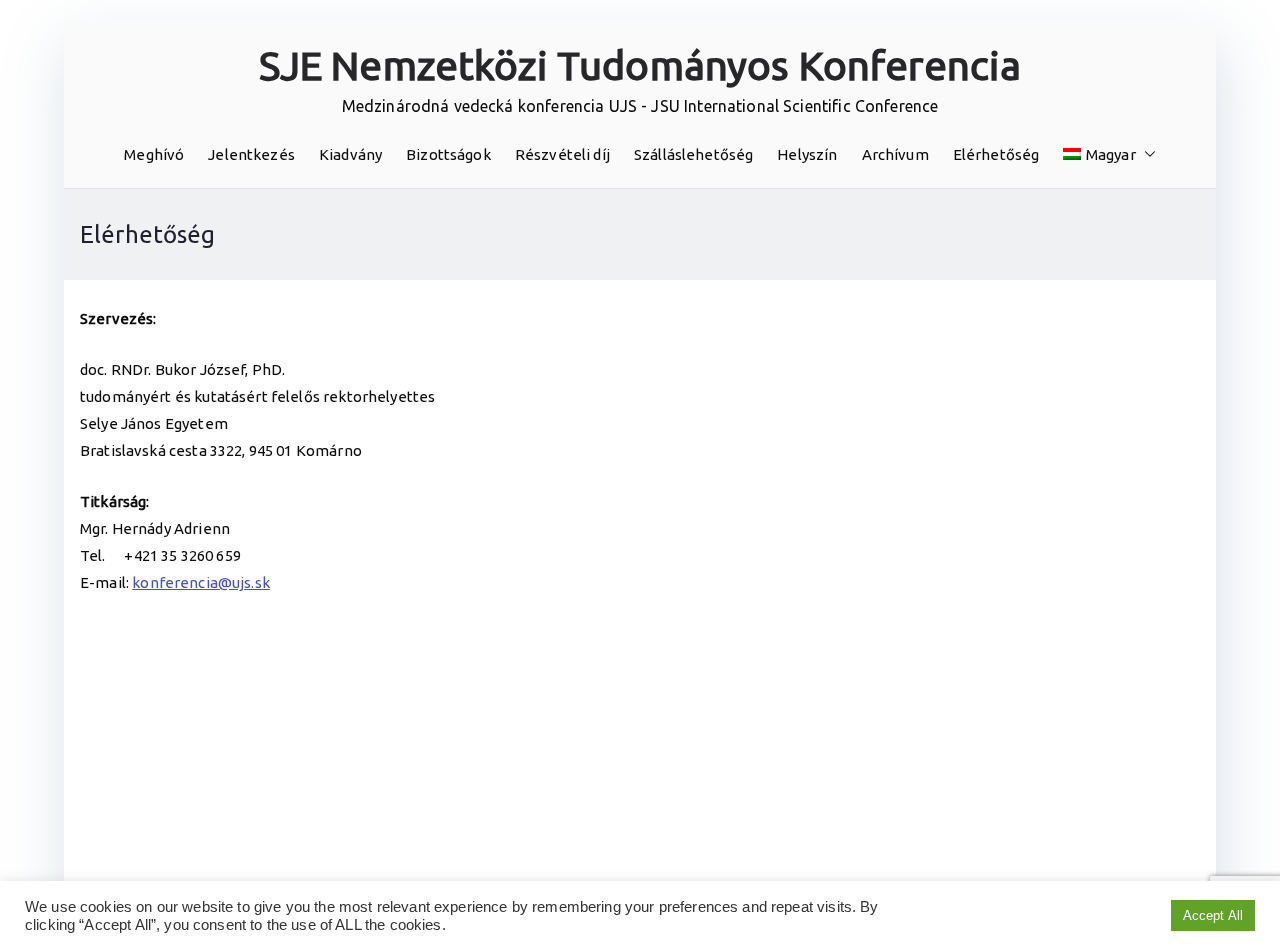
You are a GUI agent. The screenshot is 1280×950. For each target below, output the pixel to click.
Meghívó (154, 154)
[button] (1146, 154)
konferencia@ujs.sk (201, 582)
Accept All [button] (1213, 915)
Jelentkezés (251, 154)
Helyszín (807, 154)
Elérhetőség (996, 154)
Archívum (895, 154)
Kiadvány (350, 154)
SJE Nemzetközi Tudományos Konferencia (640, 65)
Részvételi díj (562, 154)
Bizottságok (448, 154)
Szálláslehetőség (693, 154)
